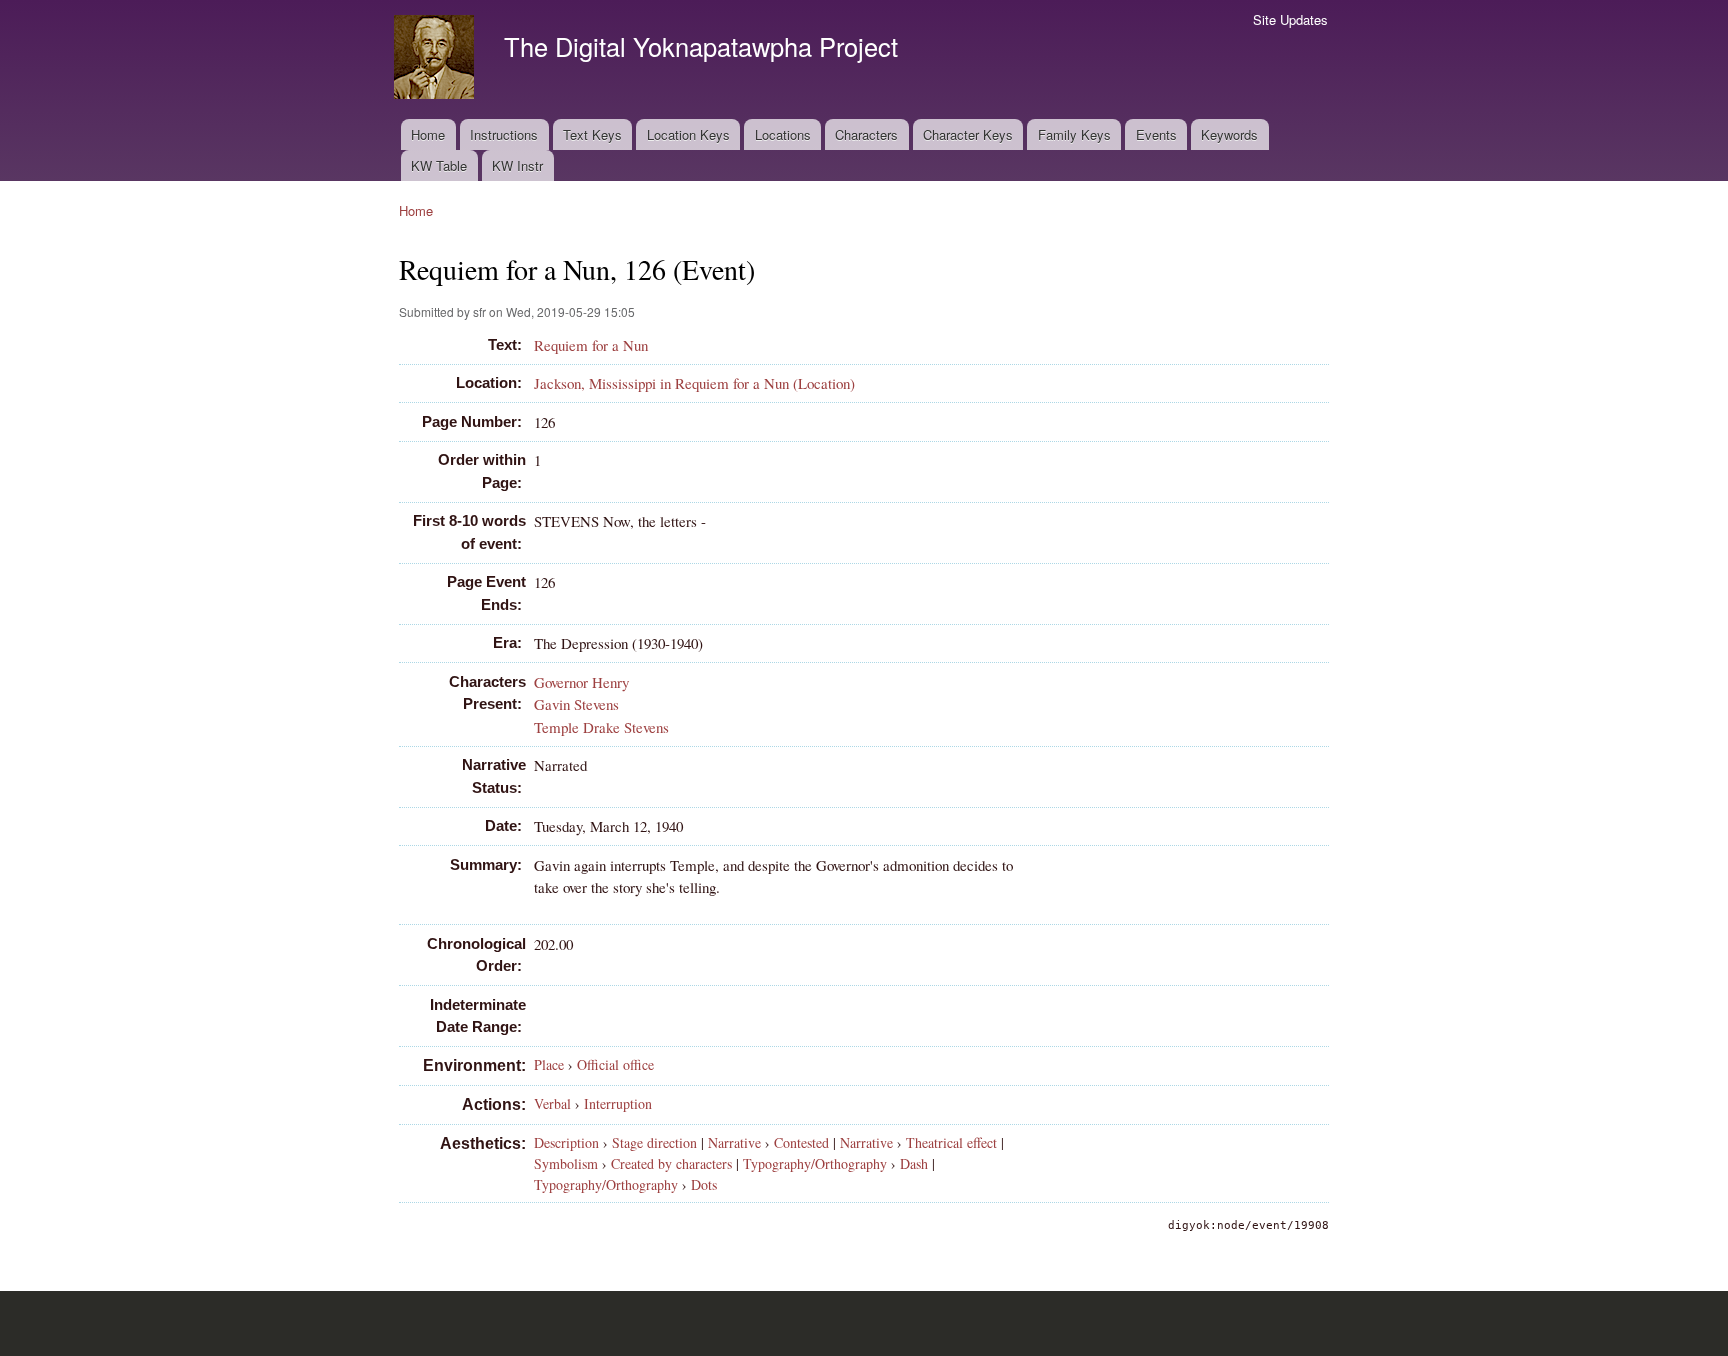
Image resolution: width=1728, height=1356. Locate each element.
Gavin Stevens (576, 704)
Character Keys (968, 134)
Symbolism (566, 1163)
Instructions (504, 134)
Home (428, 134)
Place (549, 1064)
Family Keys (1074, 134)
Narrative (734, 1142)
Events (1156, 134)
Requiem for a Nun (591, 345)
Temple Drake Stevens (601, 727)
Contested (801, 1142)
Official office (615, 1064)
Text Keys (592, 134)
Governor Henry (581, 682)
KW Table (439, 165)
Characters (866, 134)
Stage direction (654, 1142)
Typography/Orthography (815, 1163)
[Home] (436, 59)
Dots (704, 1184)
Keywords (1229, 134)
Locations (783, 134)
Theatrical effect (951, 1142)
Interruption (618, 1103)
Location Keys (688, 134)
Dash (914, 1163)
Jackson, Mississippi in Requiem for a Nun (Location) (694, 383)
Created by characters (671, 1163)
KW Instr (517, 165)
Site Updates (1290, 19)
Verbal (552, 1103)
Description (566, 1142)
